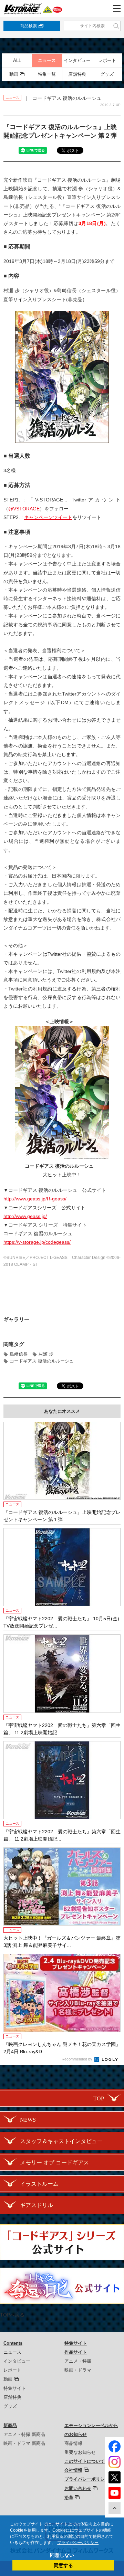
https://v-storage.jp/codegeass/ (37, 1242)
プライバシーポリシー (87, 2479)
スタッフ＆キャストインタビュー (61, 2141)
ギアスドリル (37, 2205)
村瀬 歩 (46, 1354)
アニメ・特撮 (78, 2361)
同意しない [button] (62, 2555)
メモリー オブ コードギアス (54, 2162)
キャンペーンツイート (48, 517)
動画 (14, 74)
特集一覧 (47, 74)
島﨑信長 (19, 1354)
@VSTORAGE (24, 509)
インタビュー (77, 60)
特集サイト (15, 2388)
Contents (13, 2343)
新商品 (10, 2425)
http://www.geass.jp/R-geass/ (35, 1199)
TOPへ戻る (12, 2315)
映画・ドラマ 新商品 (24, 2443)
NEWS (28, 2120)
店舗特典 (77, 74)
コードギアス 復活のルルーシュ (42, 1361)
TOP (99, 2098)
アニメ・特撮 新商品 (24, 2434)
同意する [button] (63, 2565)
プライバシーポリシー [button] (78, 2543)
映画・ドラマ (78, 2370)
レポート (107, 60)
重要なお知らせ (80, 2452)
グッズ (107, 74)
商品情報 (73, 2443)
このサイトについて (85, 2461)
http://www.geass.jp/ (25, 1216)
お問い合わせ (78, 2488)
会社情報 (73, 2470)
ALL (17, 60)
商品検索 (29, 26)
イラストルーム (39, 2184)
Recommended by (77, 2059)
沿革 (69, 2498)
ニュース (47, 60)
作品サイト (76, 2352)
